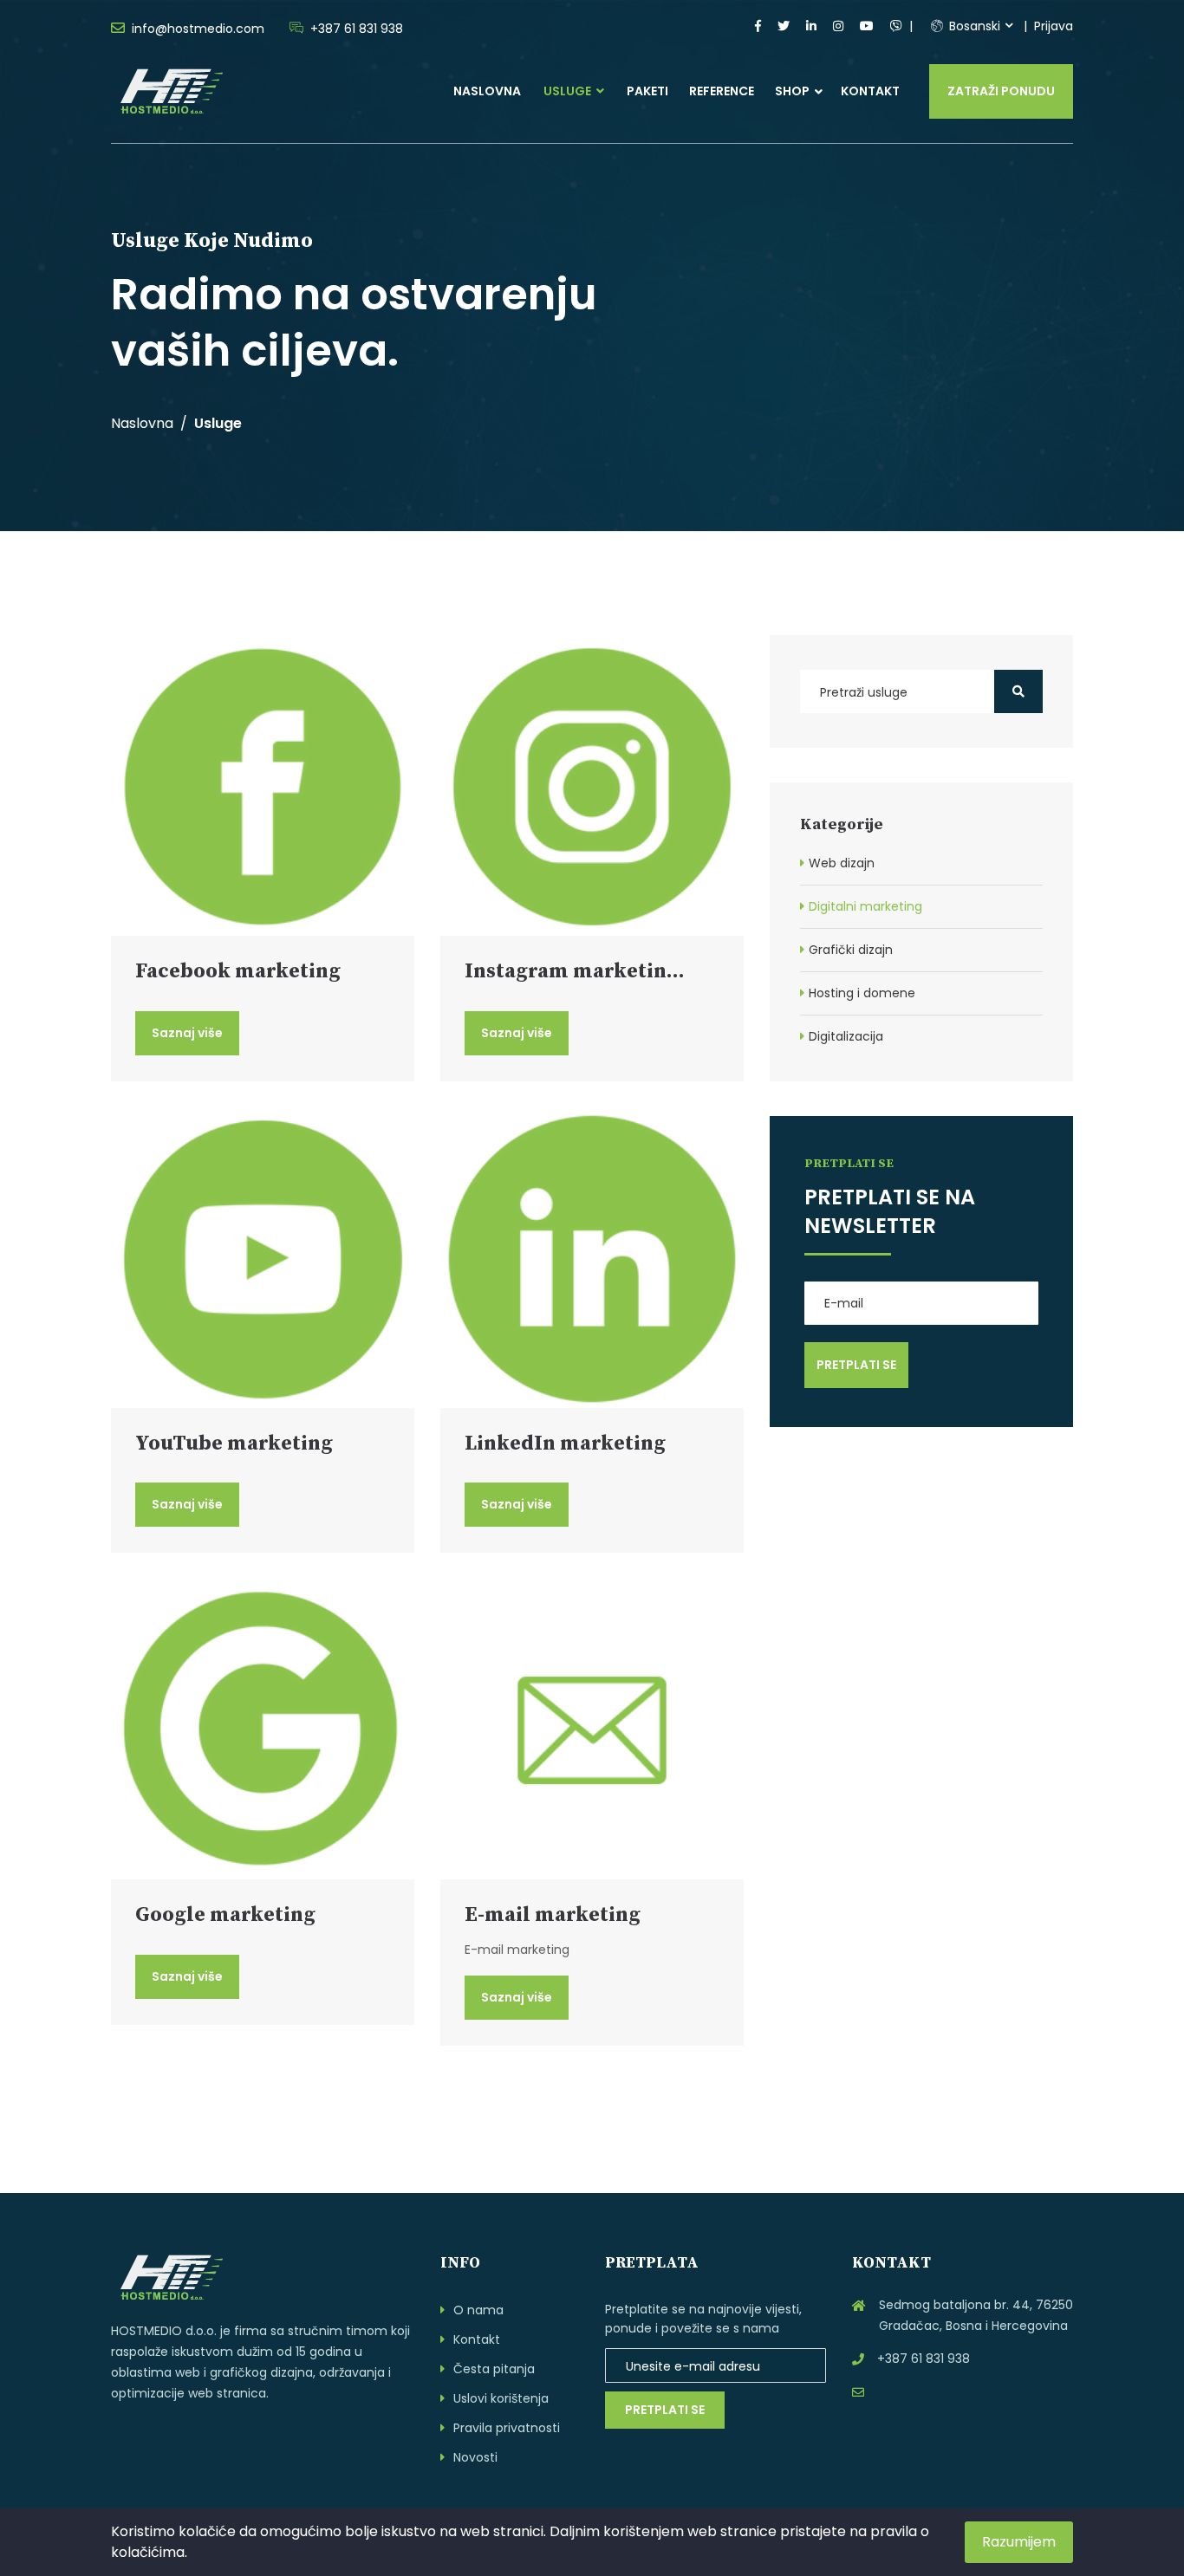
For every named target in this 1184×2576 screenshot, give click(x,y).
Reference (722, 91)
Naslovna (487, 91)
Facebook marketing (238, 971)
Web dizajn (842, 863)
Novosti (475, 2457)
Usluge (569, 91)
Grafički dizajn (851, 950)
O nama (478, 2310)
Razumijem (1019, 2542)
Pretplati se (665, 2410)
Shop (792, 91)
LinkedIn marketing (565, 1444)
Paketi (647, 91)
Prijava (1054, 26)
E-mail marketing (553, 1915)
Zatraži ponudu (1001, 91)
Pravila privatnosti (507, 2428)
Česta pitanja (494, 2369)
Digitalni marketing (865, 906)
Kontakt (870, 91)
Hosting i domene (862, 993)
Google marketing (225, 1915)
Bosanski (973, 26)
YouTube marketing (234, 1444)
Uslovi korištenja (501, 2398)
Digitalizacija (846, 1036)
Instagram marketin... (575, 971)
